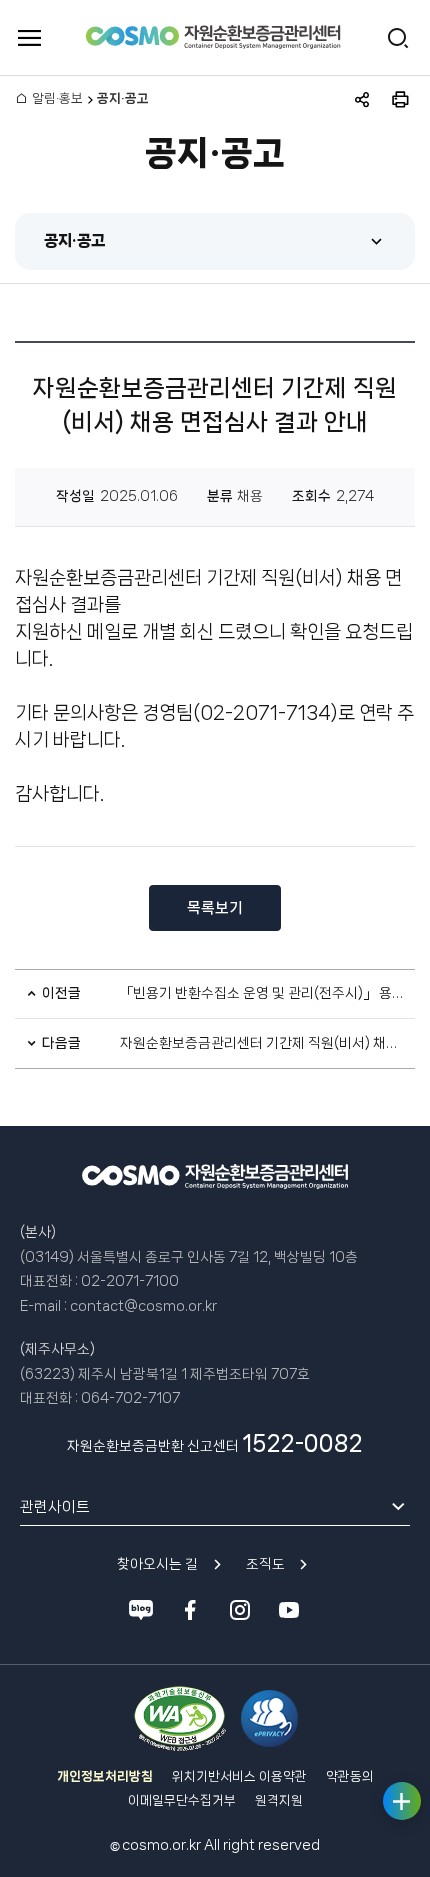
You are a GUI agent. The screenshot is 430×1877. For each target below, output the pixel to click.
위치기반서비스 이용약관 (239, 1776)
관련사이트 (55, 1507)
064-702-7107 (130, 1398)
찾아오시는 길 (157, 1564)
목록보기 (215, 908)
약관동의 (350, 1776)
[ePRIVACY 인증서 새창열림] (269, 1718)
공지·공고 (74, 240)
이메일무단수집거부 (182, 1800)
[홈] (21, 99)
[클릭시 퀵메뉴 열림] (402, 1801)
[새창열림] (179, 1719)
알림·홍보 (57, 98)
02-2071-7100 (130, 1281)
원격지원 (279, 1800)
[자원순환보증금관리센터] (213, 38)
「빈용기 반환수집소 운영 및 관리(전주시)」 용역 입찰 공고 (263, 993)
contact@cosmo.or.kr (143, 1306)
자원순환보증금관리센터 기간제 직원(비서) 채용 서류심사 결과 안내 (263, 1043)
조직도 (265, 1564)
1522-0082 (302, 1443)
